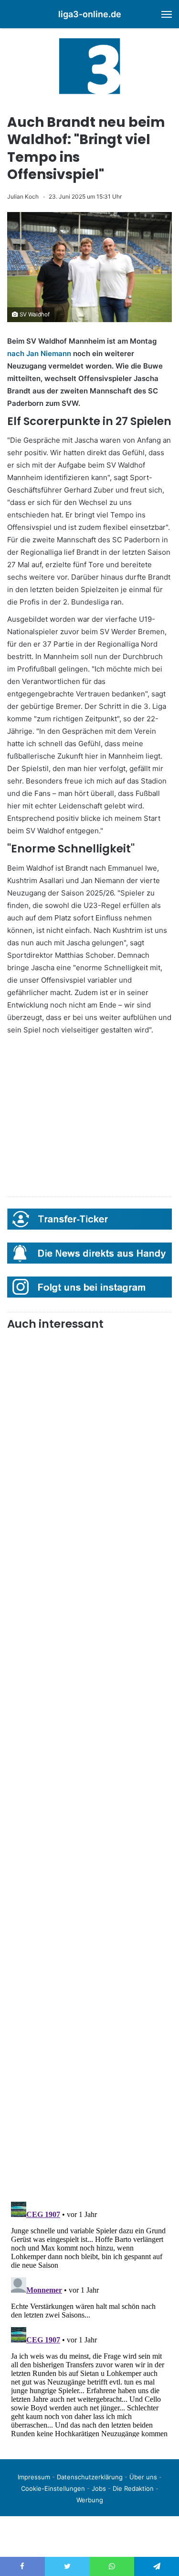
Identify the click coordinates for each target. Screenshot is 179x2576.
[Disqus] (89, 2318)
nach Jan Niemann (39, 353)
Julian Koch (23, 196)
